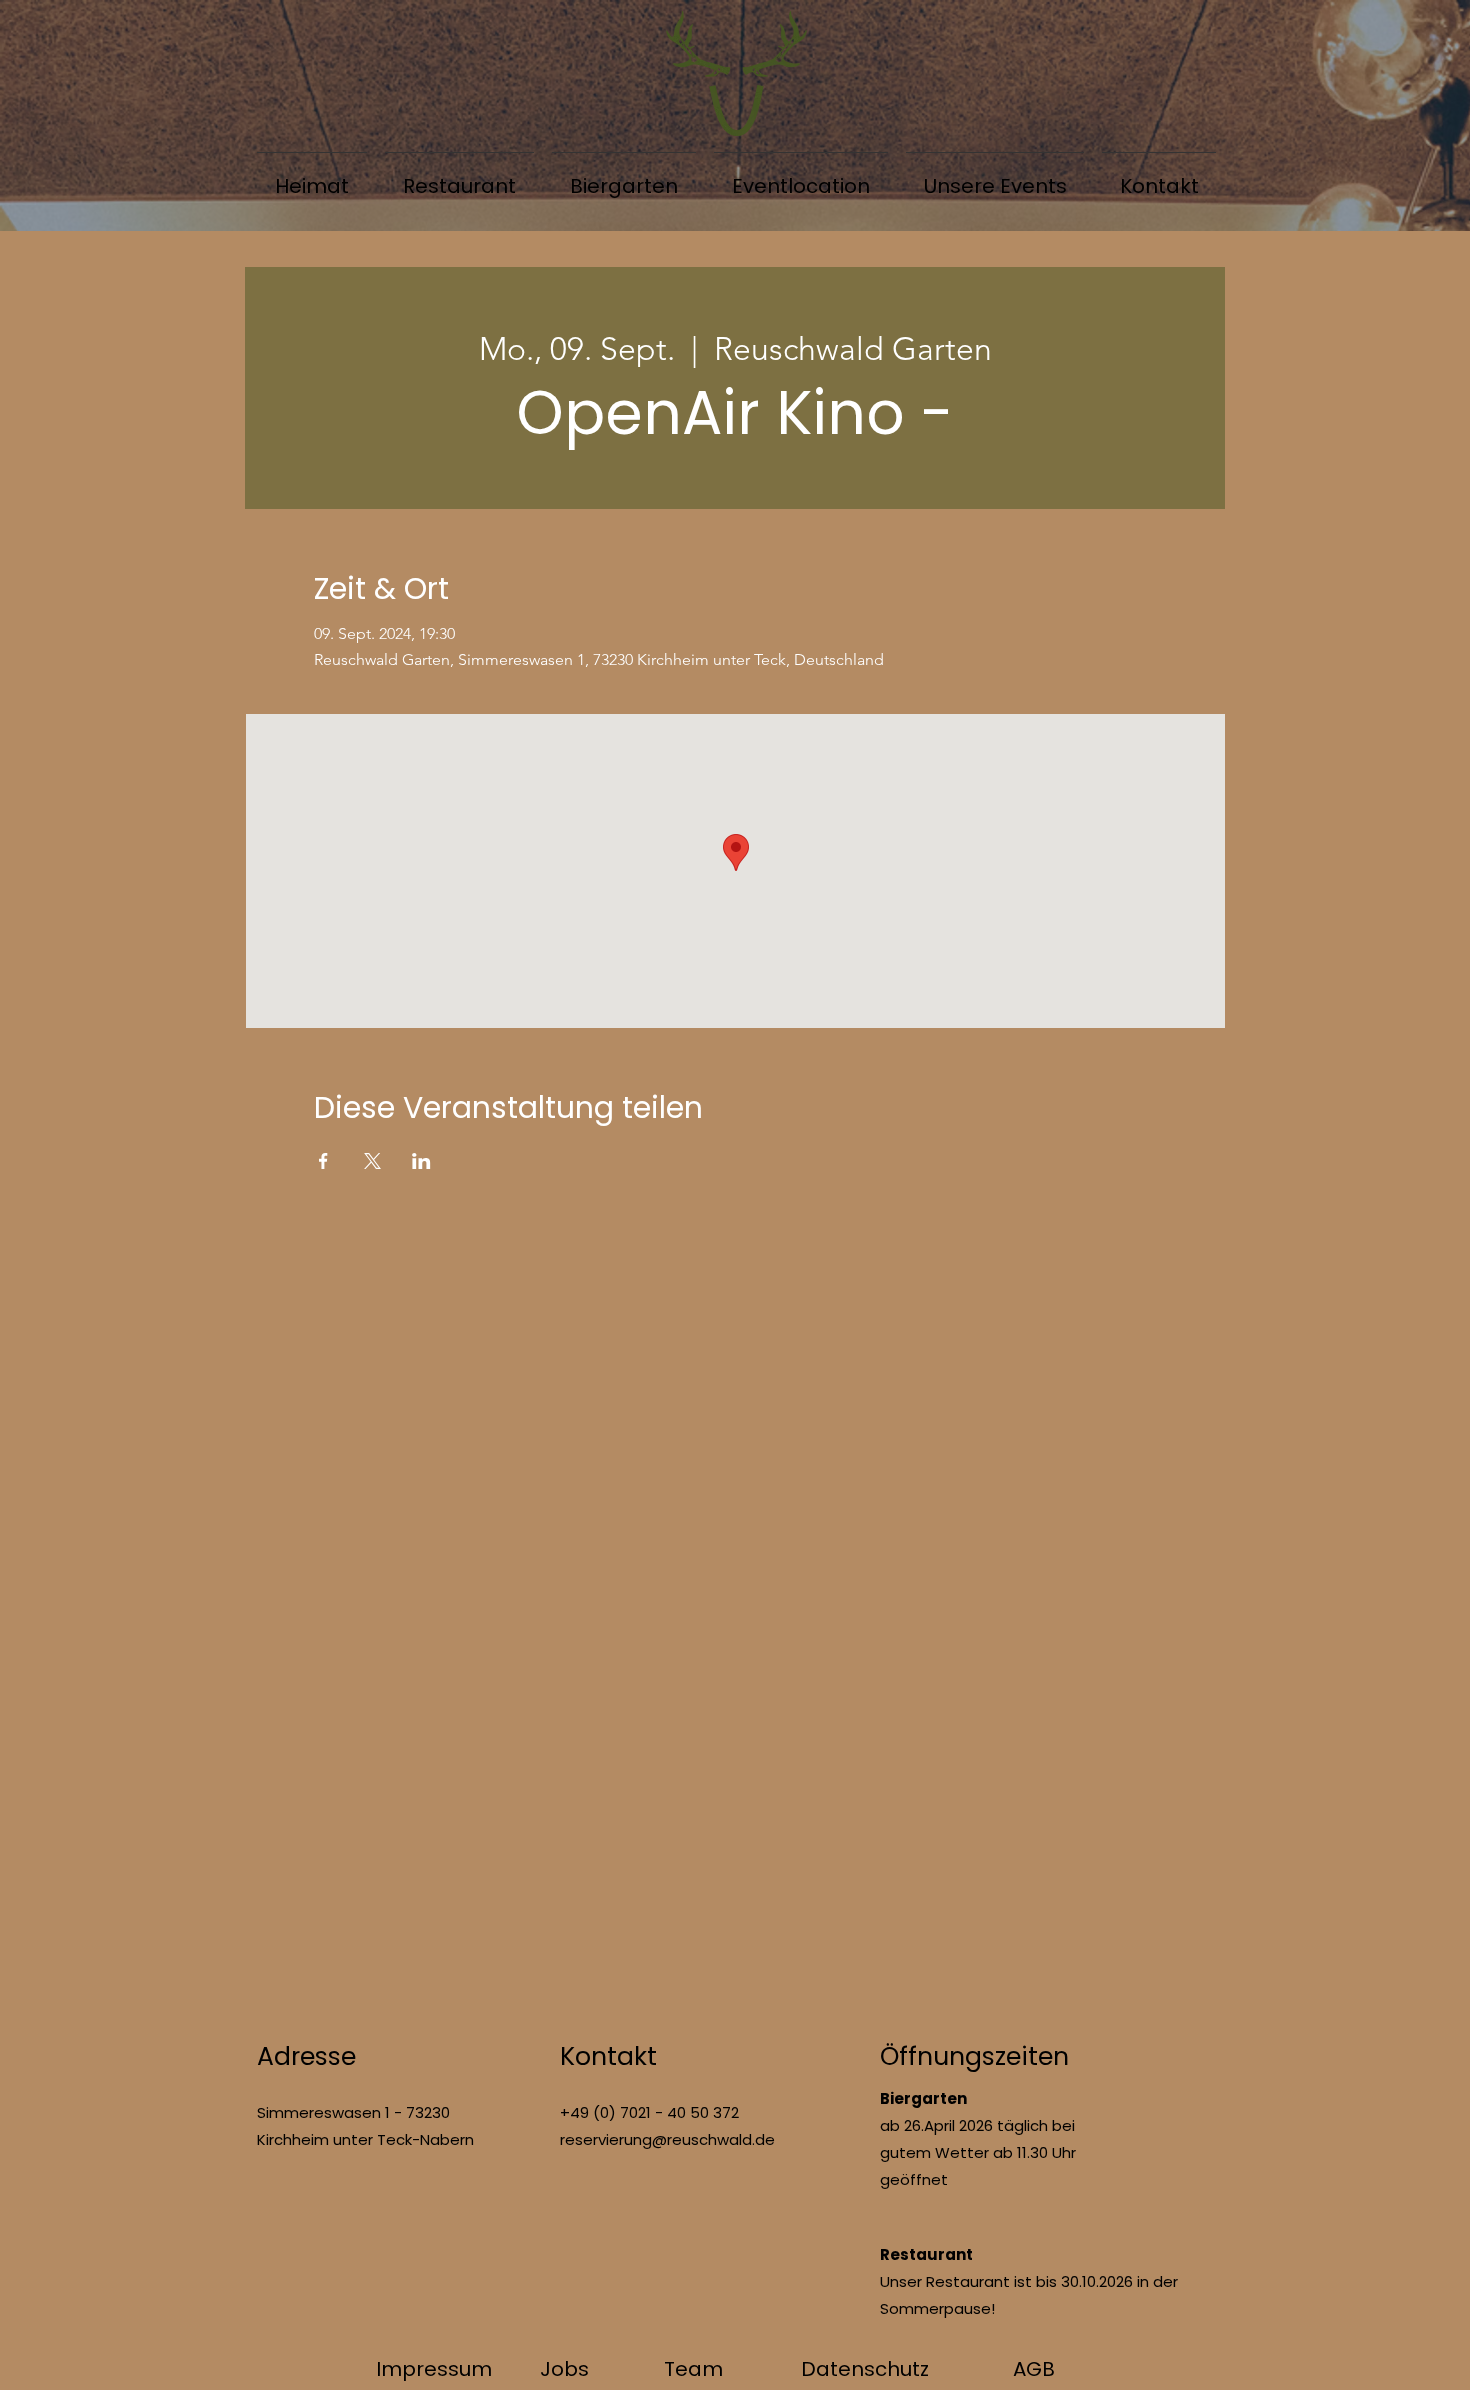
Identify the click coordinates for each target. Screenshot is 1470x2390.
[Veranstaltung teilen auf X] (372, 1161)
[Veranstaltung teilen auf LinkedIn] (421, 1161)
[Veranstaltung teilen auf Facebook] (323, 1161)
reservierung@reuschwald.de (667, 2139)
